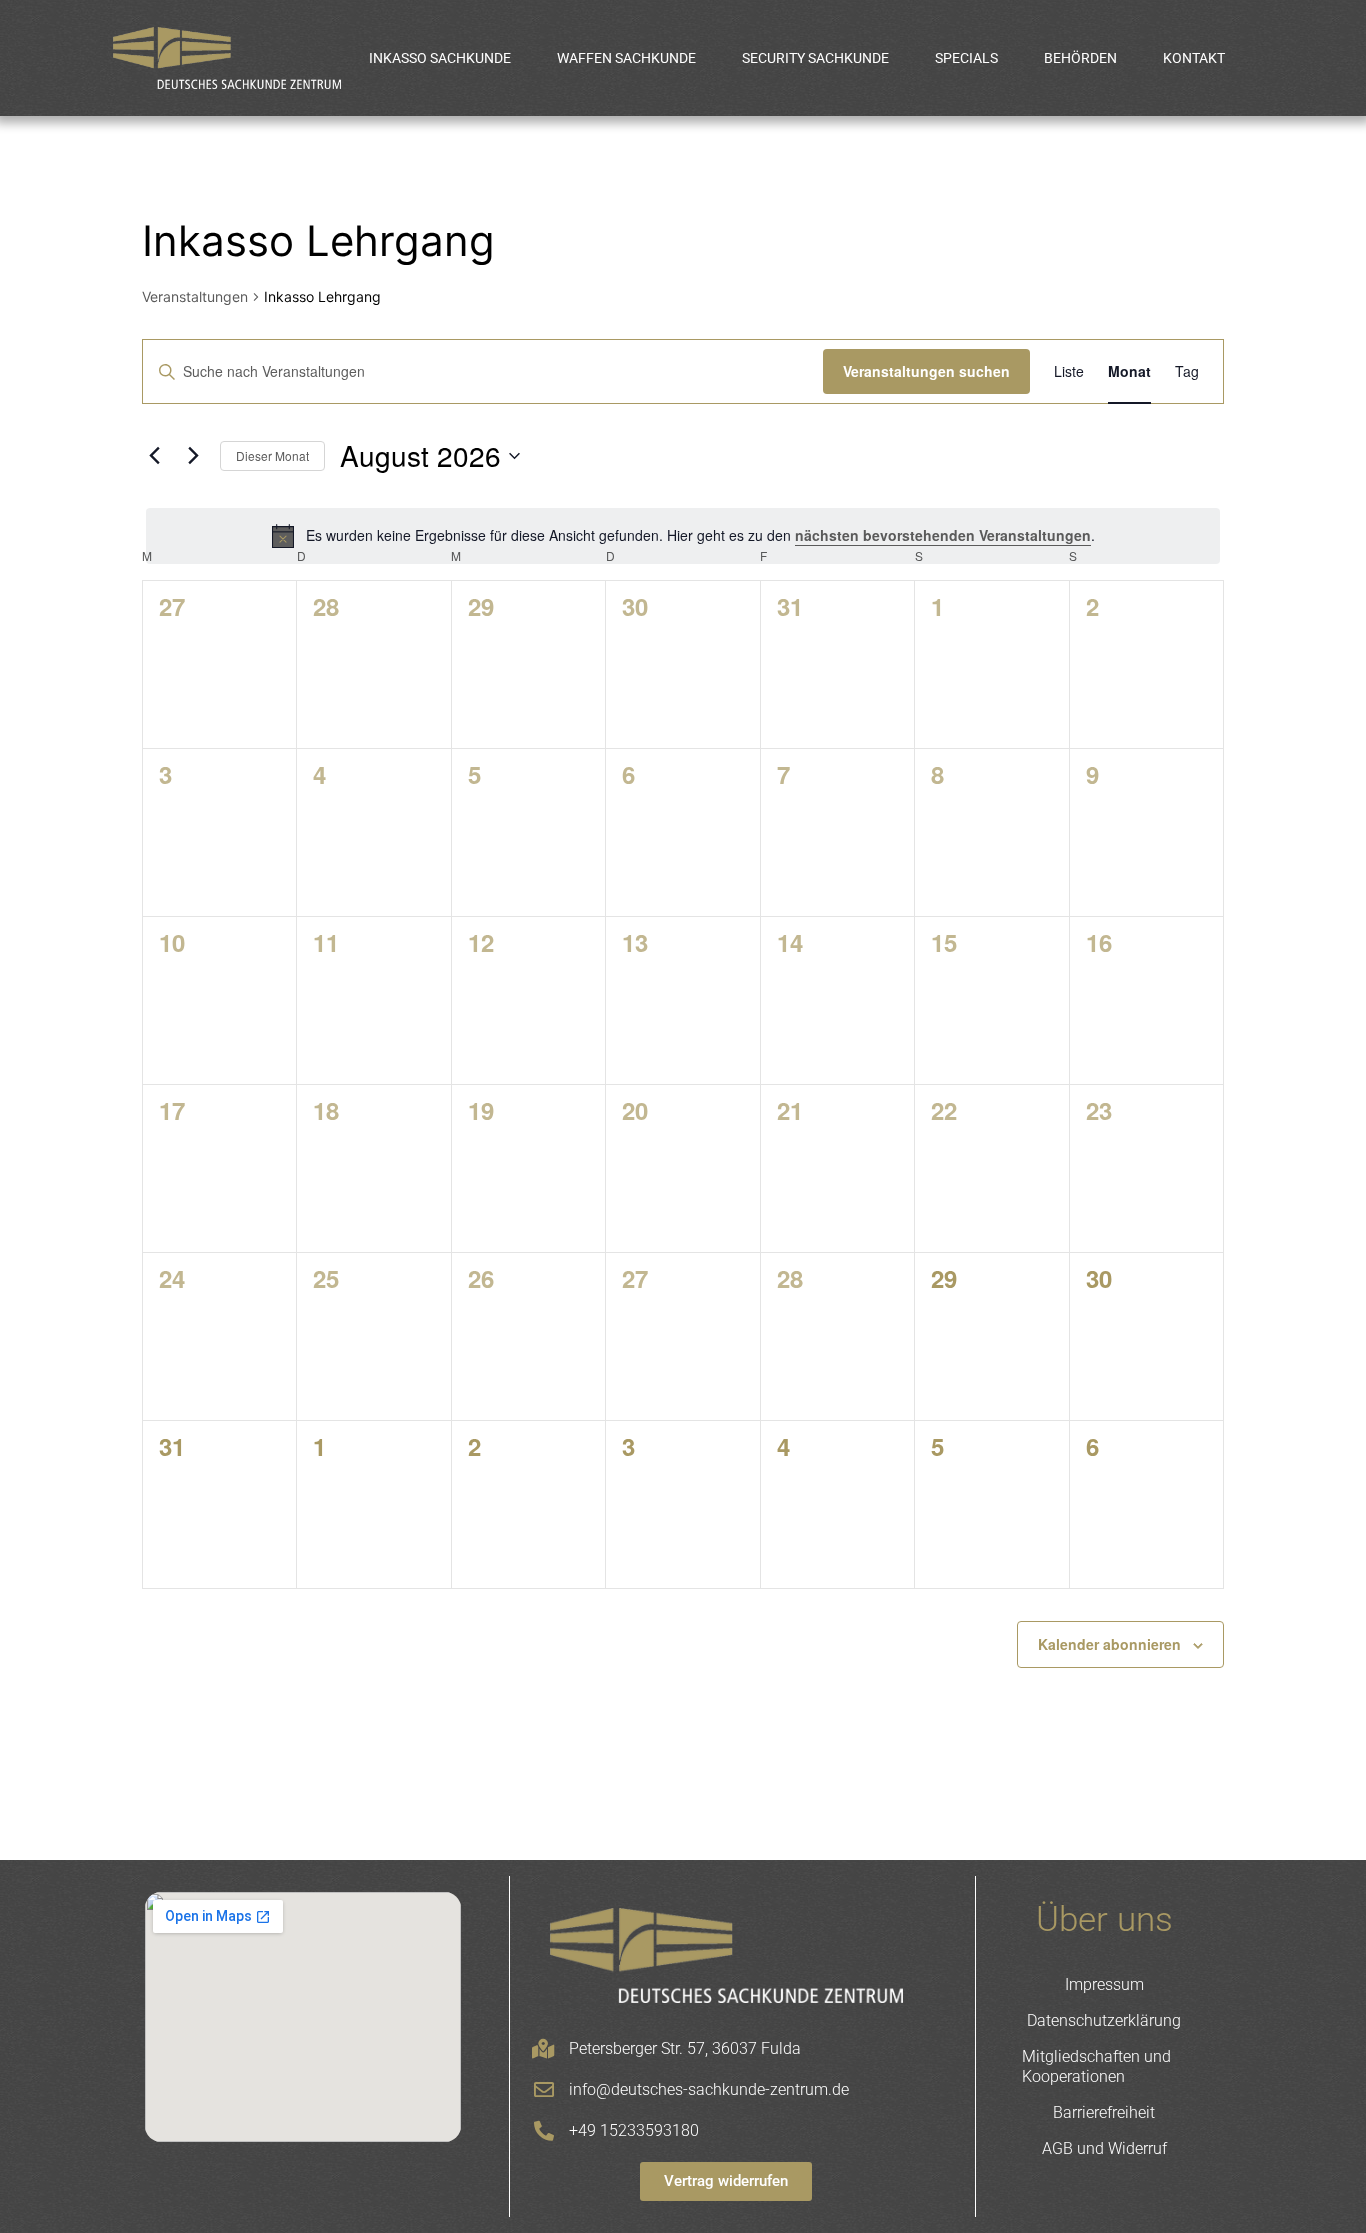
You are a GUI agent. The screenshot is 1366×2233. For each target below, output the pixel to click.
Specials (966, 58)
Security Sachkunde (815, 58)
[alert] (683, 536)
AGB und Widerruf (1104, 2148)
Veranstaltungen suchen (926, 371)
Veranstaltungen (195, 296)
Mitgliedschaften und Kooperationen (1096, 2066)
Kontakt (1194, 58)
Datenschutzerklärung (1104, 2020)
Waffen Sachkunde (626, 58)
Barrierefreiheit (1104, 2112)
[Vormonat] (154, 456)
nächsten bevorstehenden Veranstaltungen (943, 535)
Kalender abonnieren (1109, 1644)
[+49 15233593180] (544, 2131)
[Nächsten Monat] (193, 456)
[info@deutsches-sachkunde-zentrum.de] (544, 2090)
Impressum (1104, 1984)
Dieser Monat (272, 455)
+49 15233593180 (634, 2130)
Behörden (1080, 58)
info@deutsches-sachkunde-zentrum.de (709, 2089)
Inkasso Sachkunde (440, 58)
